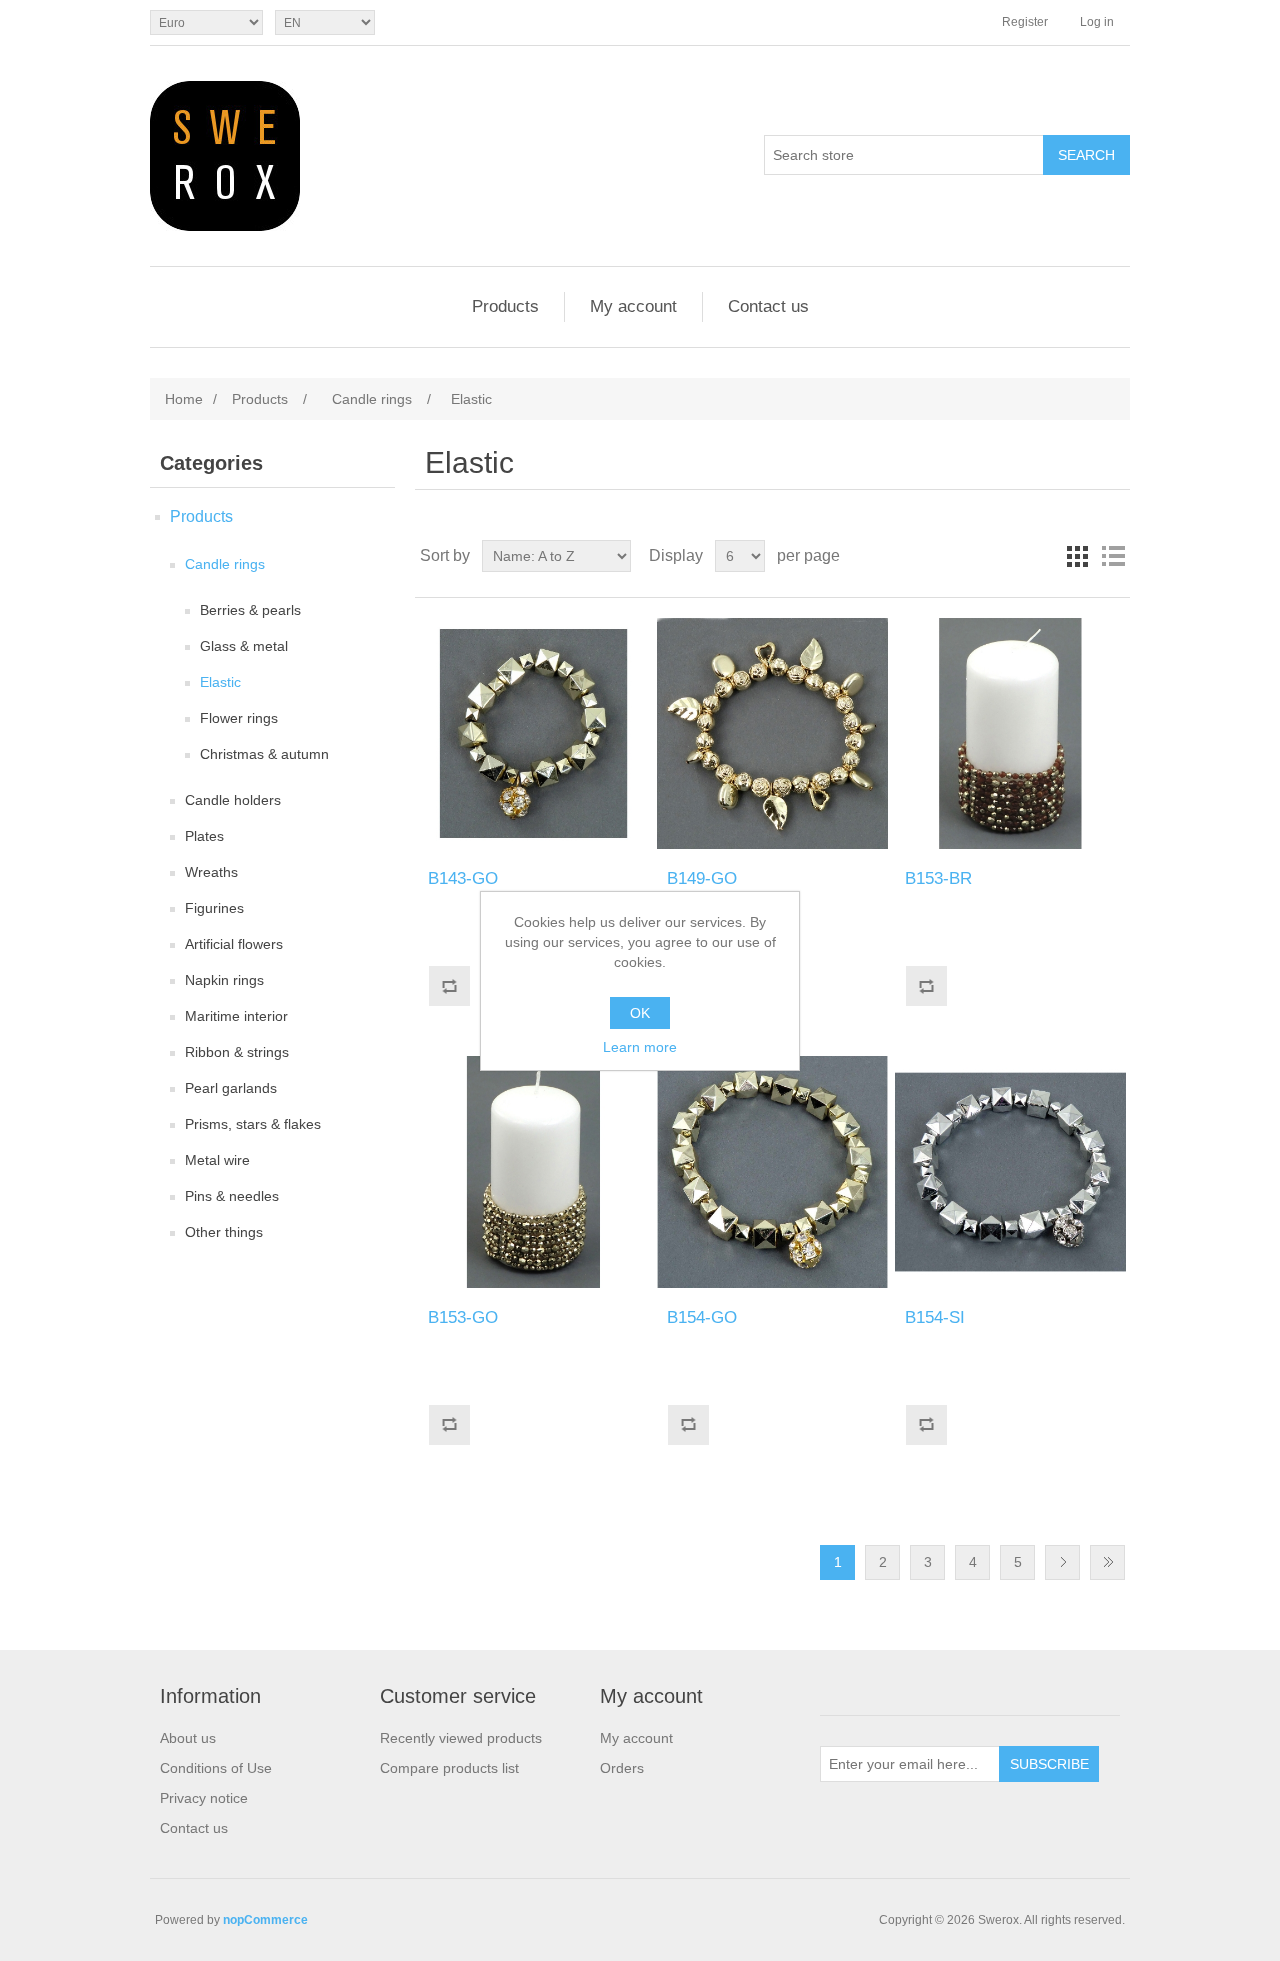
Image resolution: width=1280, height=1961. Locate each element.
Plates (204, 836)
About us (188, 1738)
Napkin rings (224, 980)
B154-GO (702, 1317)
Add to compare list (449, 986)
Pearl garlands (231, 1088)
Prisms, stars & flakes (253, 1124)
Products (505, 306)
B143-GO (463, 878)
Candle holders (233, 800)
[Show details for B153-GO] (533, 1171)
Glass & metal (244, 646)
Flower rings (239, 718)
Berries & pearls (250, 610)
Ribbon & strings (237, 1052)
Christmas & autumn (264, 754)
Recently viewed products (461, 1738)
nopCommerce (265, 1920)
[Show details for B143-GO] (533, 733)
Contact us (768, 306)
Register (1025, 22)
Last (1107, 1562)
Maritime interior (236, 1016)
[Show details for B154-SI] (1010, 1171)
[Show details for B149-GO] (772, 733)
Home (184, 399)
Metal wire (217, 1160)
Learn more (640, 1047)
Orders (622, 1768)
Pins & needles (232, 1196)
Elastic (220, 682)
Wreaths (211, 872)
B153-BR (938, 878)
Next (1062, 1562)
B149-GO (702, 878)
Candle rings (225, 564)
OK (640, 1013)
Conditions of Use (216, 1768)
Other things (224, 1232)
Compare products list (449, 1768)
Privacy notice (204, 1798)
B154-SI (935, 1317)
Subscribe (1049, 1764)
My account (633, 306)
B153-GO (463, 1317)
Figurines (214, 908)
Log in (1097, 22)
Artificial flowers (234, 944)
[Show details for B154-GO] (772, 1171)
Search (1086, 155)
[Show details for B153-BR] (1010, 733)
